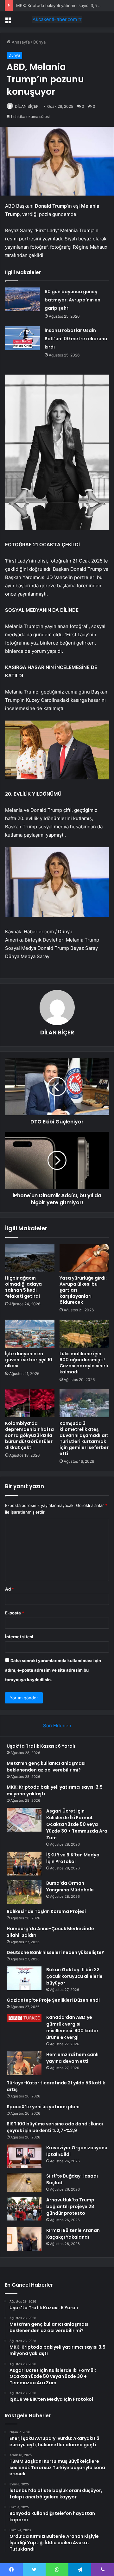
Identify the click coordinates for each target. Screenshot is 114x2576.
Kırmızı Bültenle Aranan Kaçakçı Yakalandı (73, 2234)
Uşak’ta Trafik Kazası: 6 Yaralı (41, 1746)
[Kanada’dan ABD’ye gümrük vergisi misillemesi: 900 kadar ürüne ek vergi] (24, 2018)
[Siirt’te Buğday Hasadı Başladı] (24, 2182)
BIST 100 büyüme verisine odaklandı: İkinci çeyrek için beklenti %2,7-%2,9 (55, 2127)
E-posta (15, 1613)
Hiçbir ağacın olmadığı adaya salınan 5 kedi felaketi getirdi (23, 1287)
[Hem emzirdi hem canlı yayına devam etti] (24, 2063)
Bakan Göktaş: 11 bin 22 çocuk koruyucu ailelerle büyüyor (74, 1976)
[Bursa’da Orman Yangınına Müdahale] (24, 1892)
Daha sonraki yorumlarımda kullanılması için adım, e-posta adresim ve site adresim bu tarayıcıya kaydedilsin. (53, 1670)
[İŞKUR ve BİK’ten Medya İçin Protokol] (24, 1864)
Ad (9, 1589)
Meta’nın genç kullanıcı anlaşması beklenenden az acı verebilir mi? (46, 1767)
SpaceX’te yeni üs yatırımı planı (43, 2107)
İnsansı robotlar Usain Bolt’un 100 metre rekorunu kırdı (76, 339)
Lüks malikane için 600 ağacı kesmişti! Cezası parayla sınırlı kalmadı (84, 1363)
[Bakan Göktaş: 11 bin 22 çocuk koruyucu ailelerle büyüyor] (24, 1978)
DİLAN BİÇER (27, 106)
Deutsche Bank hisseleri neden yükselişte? (55, 1952)
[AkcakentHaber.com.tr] (57, 19)
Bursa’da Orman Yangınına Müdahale (70, 1886)
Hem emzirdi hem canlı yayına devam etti (72, 2058)
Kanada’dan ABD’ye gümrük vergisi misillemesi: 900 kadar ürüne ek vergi (72, 2027)
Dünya (39, 42)
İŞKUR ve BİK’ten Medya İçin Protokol (73, 1858)
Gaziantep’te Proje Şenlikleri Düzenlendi (53, 2000)
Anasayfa (20, 42)
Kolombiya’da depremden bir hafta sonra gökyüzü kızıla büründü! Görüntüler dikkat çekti (29, 1435)
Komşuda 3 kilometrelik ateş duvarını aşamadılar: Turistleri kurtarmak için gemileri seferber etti (84, 1438)
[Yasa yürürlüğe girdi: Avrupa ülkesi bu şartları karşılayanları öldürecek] (84, 1258)
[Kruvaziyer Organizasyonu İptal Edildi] (24, 2156)
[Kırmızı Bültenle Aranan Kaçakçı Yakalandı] (24, 2239)
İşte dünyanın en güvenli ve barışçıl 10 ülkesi (29, 1360)
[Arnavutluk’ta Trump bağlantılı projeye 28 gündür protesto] (24, 2209)
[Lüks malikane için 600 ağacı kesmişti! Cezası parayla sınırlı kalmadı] (84, 1334)
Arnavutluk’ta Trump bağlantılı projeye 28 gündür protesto (70, 2207)
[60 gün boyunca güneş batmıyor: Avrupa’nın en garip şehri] (22, 299)
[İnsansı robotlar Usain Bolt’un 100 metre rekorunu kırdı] (22, 338)
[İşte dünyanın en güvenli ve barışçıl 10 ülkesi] (30, 1334)
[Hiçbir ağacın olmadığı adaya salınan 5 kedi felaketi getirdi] (30, 1258)
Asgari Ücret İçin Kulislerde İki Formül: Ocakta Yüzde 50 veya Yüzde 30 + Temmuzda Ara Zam (77, 1824)
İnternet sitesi (19, 1637)
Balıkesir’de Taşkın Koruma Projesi (46, 1911)
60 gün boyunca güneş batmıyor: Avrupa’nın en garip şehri (73, 300)
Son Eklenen (57, 1726)
